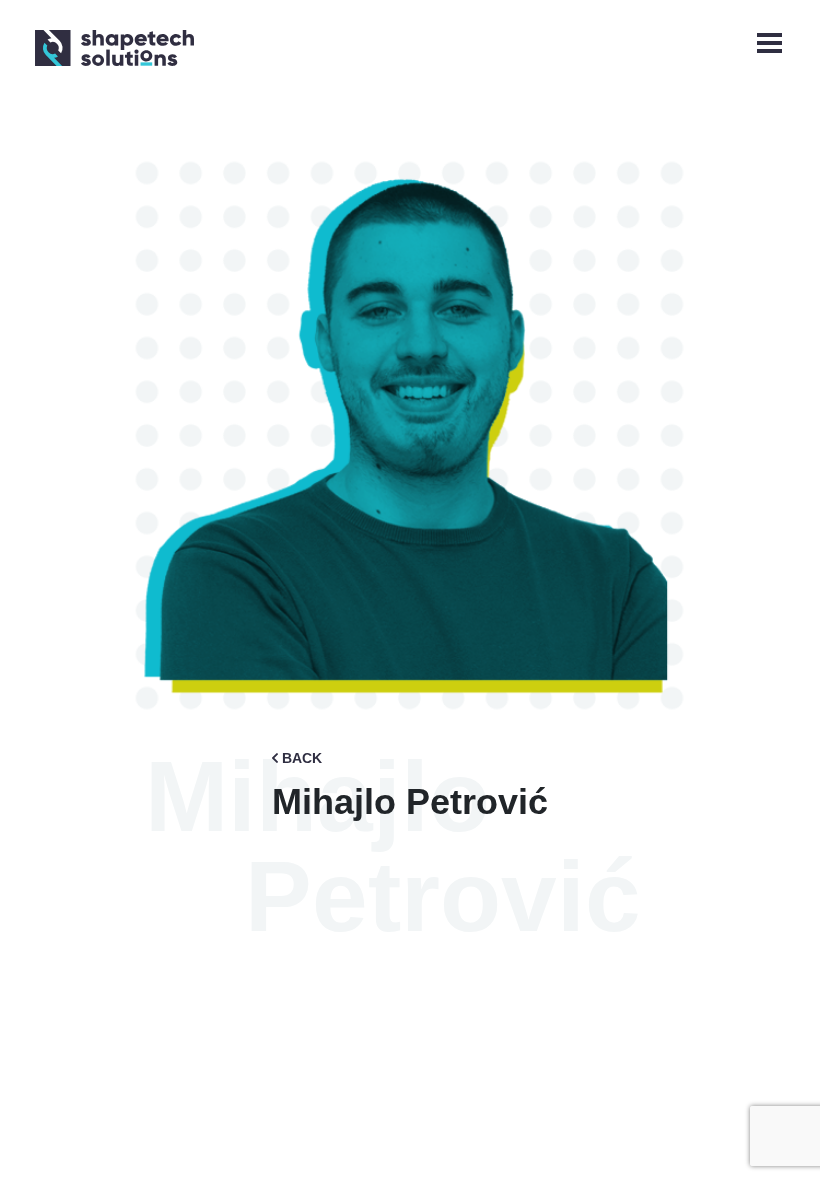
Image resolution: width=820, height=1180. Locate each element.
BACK (302, 758)
